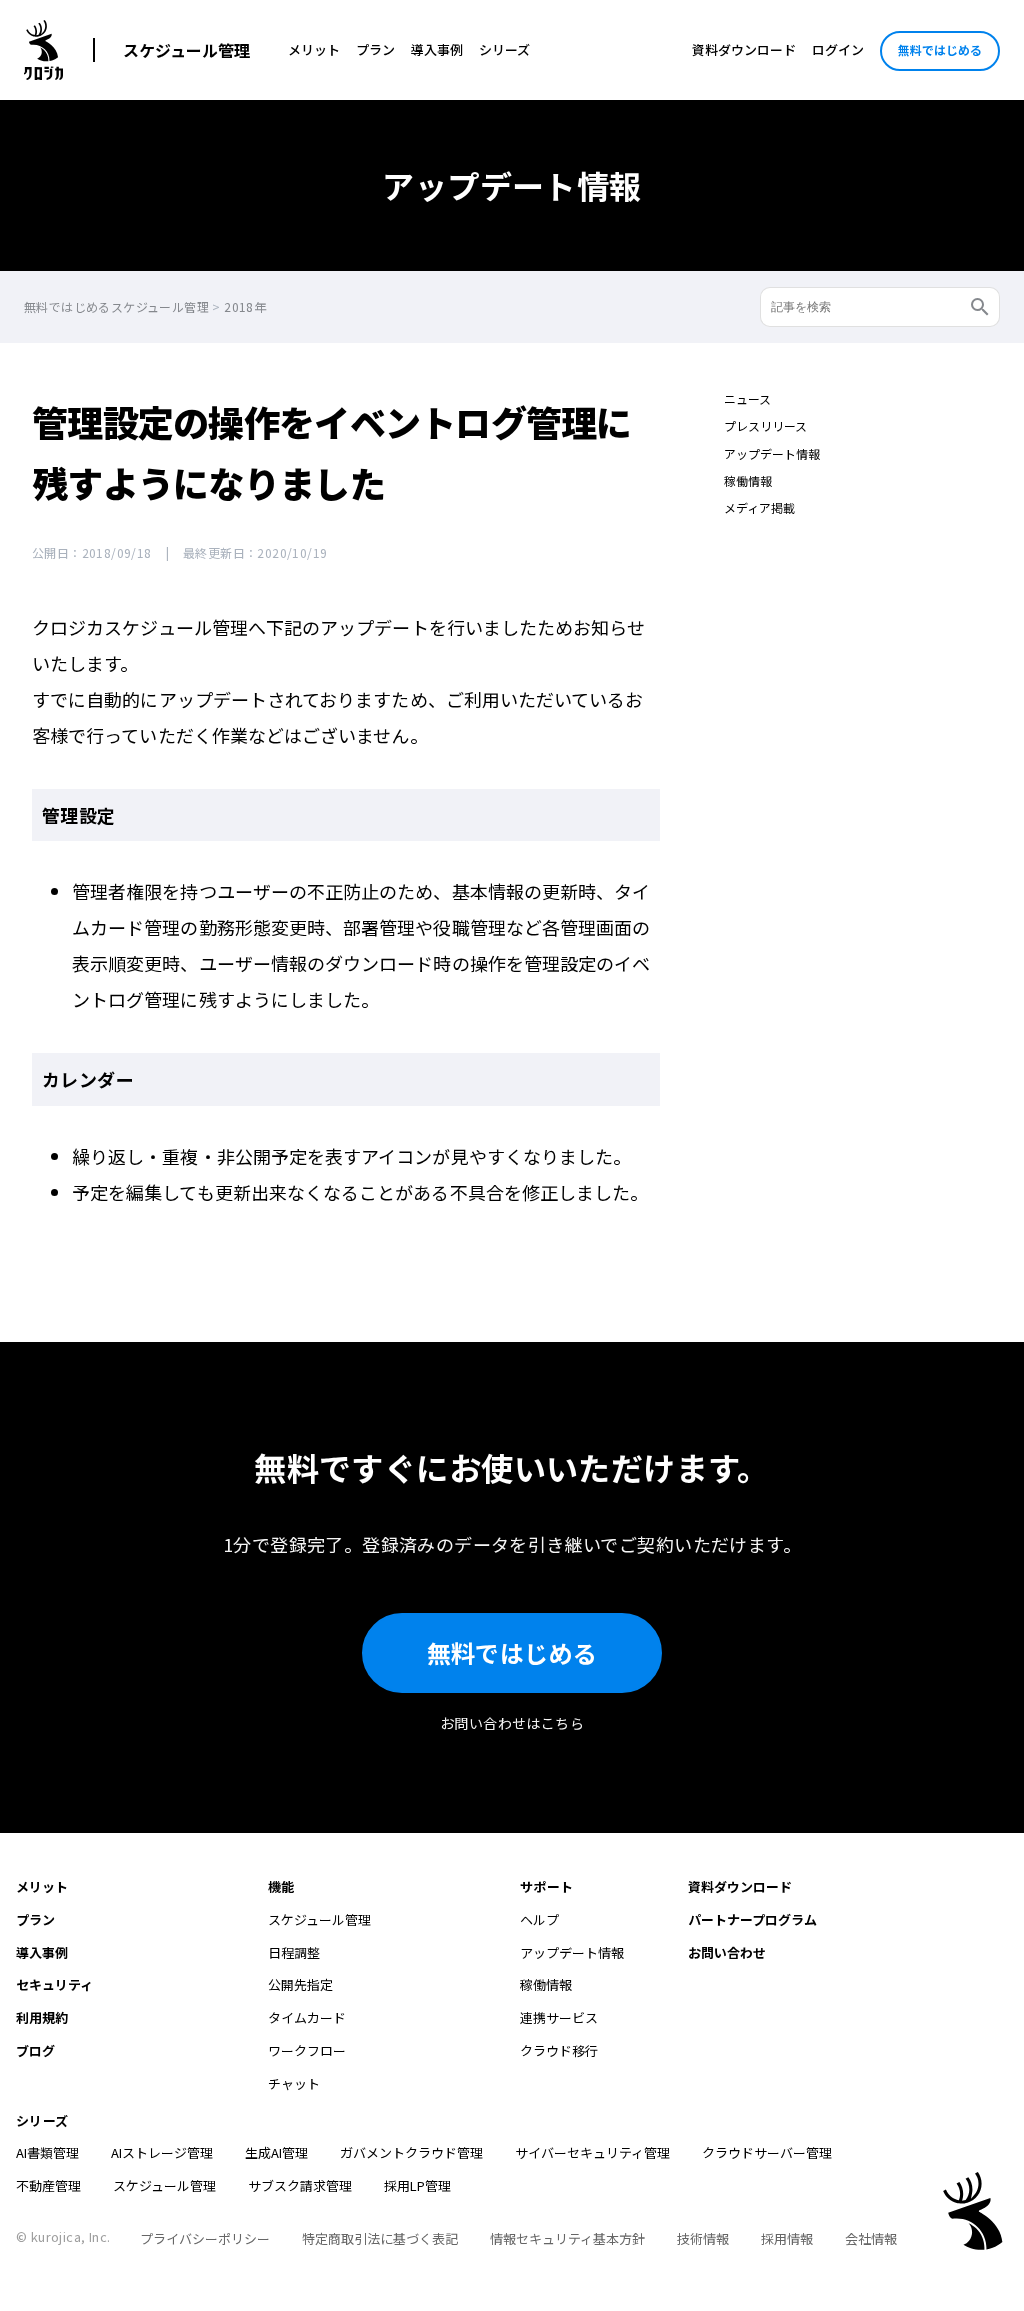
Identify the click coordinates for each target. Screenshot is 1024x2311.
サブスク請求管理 (300, 2185)
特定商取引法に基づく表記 (380, 2238)
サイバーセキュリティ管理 (592, 2152)
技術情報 (703, 2238)
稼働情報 (748, 480)
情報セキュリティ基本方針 (567, 2238)
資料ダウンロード (744, 49)
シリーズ (504, 49)
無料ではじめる (940, 49)
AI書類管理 (47, 2152)
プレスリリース (765, 425)
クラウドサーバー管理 (767, 2152)
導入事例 (437, 49)
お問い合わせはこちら (512, 1723)
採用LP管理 (417, 2185)
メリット (314, 49)
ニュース (747, 398)
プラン (375, 49)
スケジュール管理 (186, 50)
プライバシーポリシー (205, 2238)
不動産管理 (48, 2185)
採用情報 (787, 2238)
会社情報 (871, 2238)
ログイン (838, 49)
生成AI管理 (276, 2152)
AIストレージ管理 (162, 2152)
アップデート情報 (772, 453)
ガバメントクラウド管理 (411, 2152)
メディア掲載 (759, 507)
